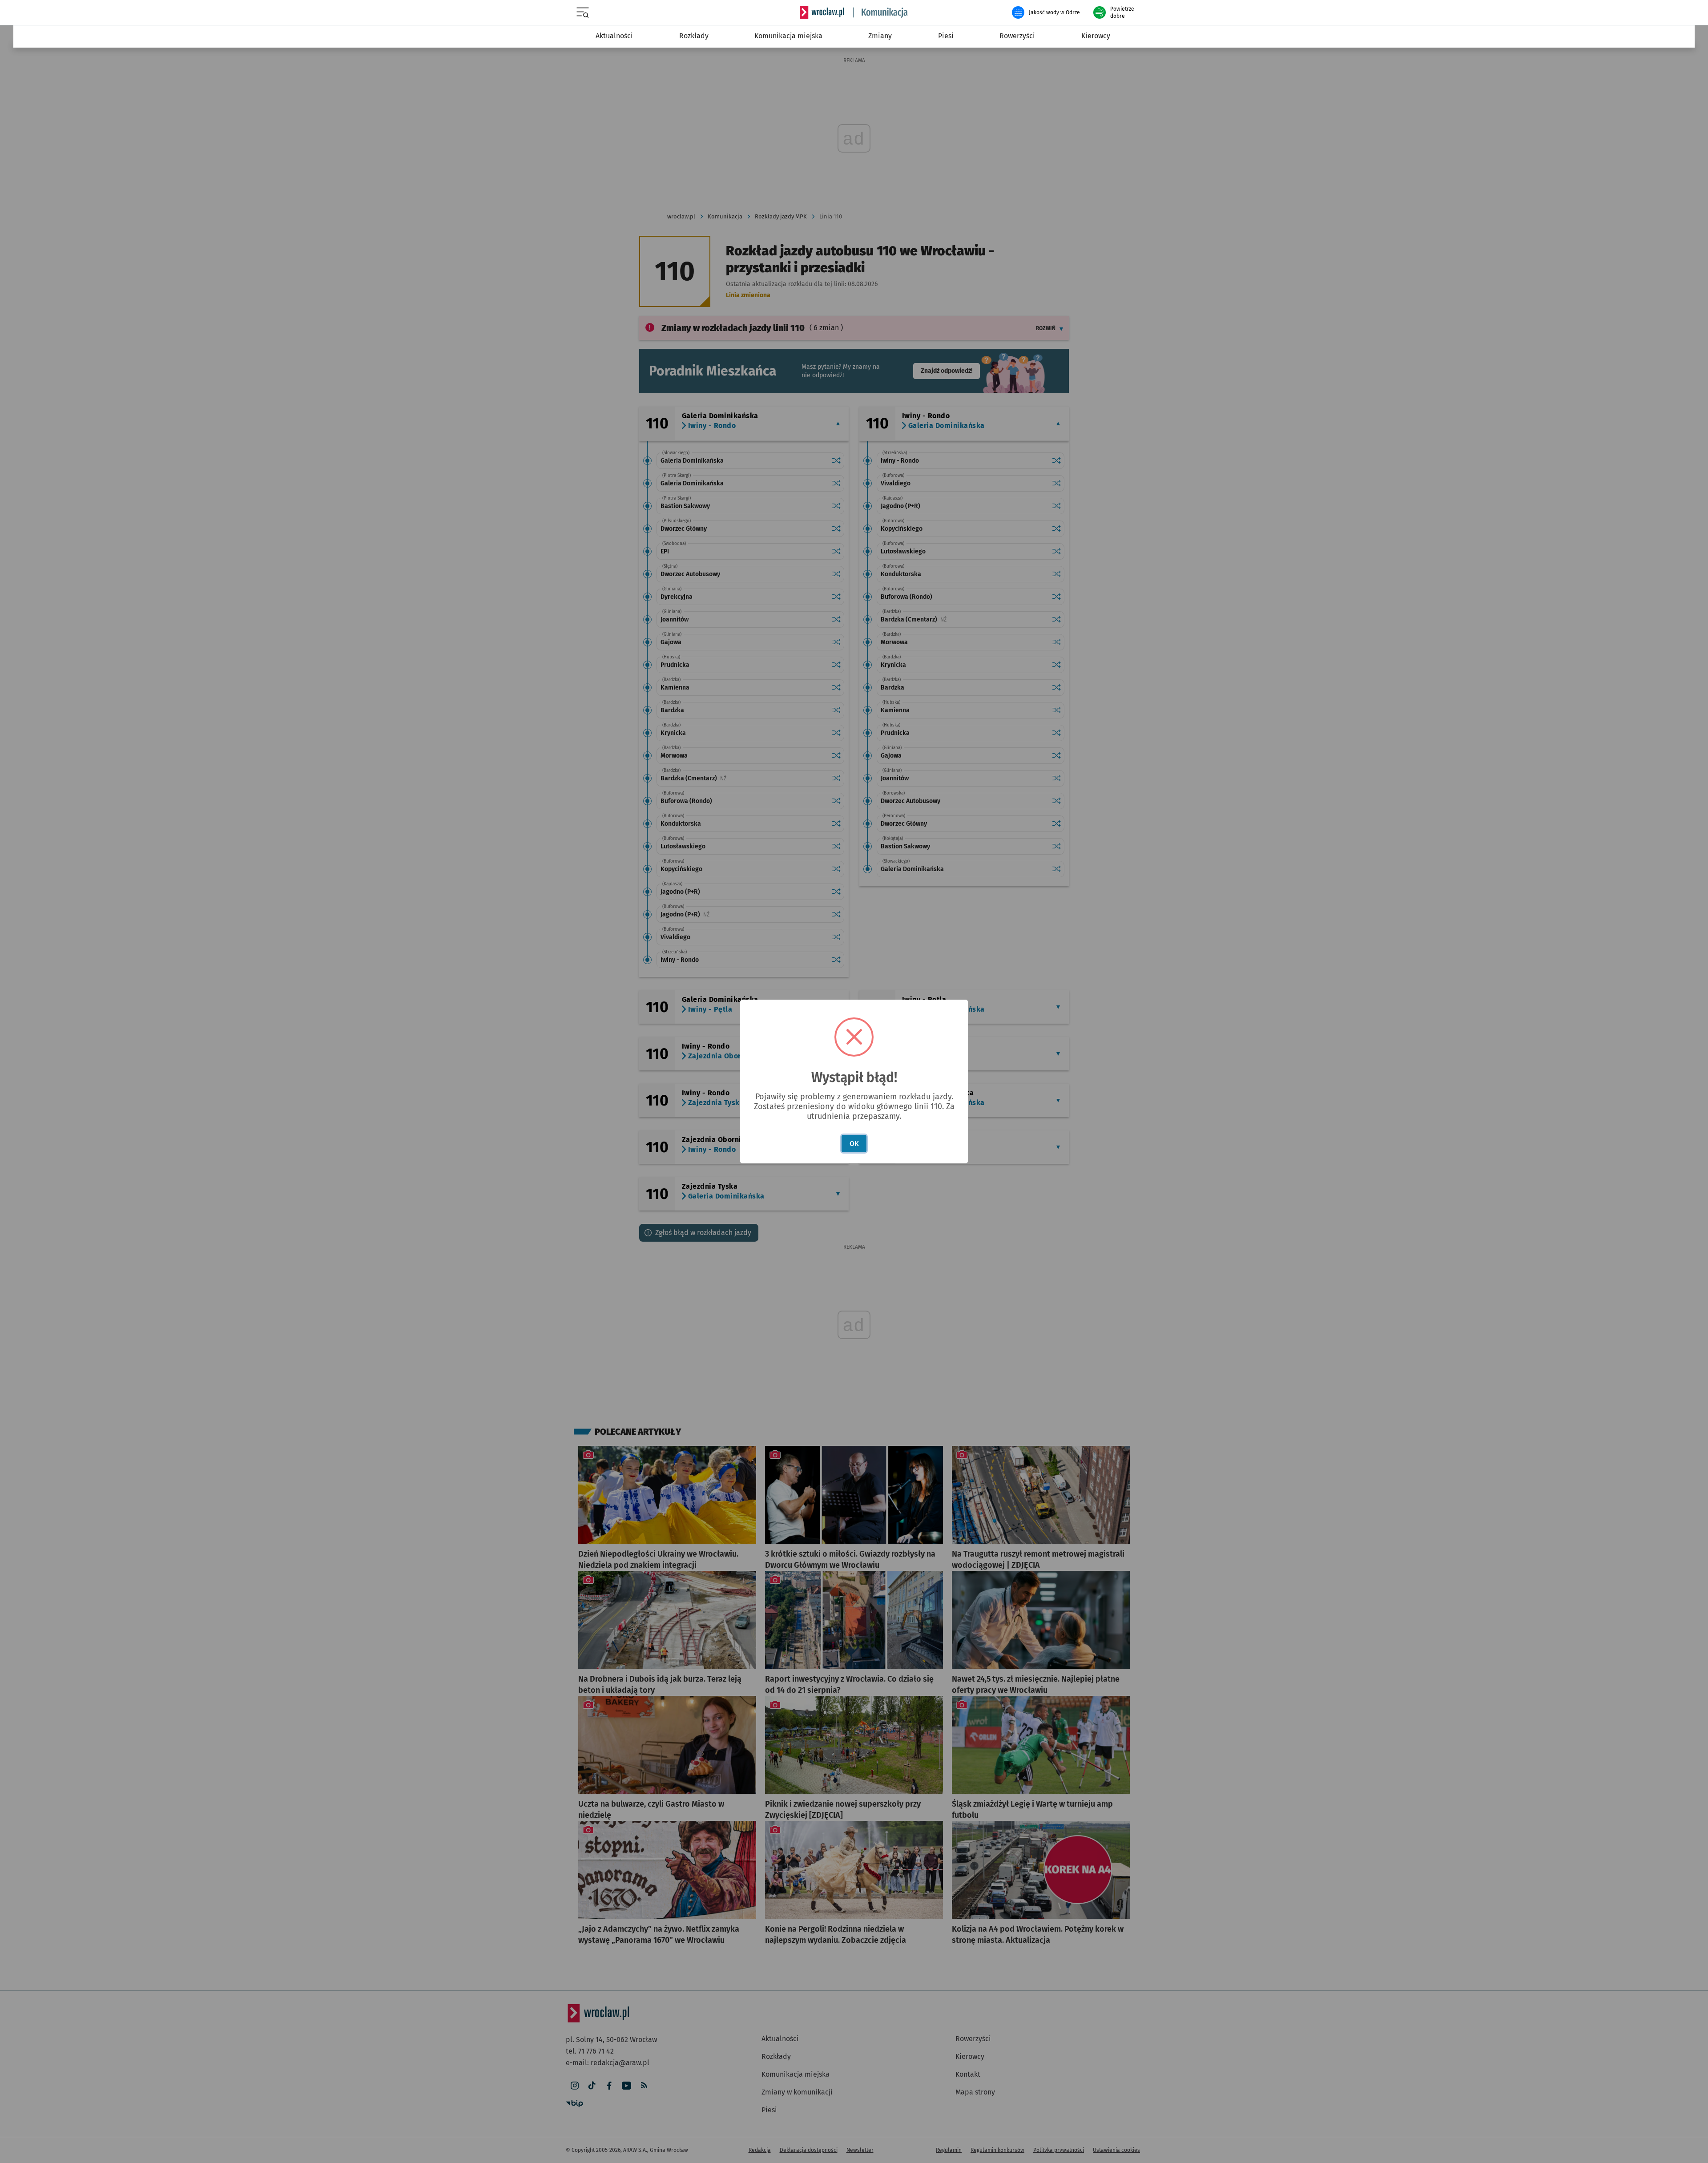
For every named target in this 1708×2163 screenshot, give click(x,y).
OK (854, 1144)
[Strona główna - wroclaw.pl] (822, 12)
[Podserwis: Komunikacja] (881, 12)
